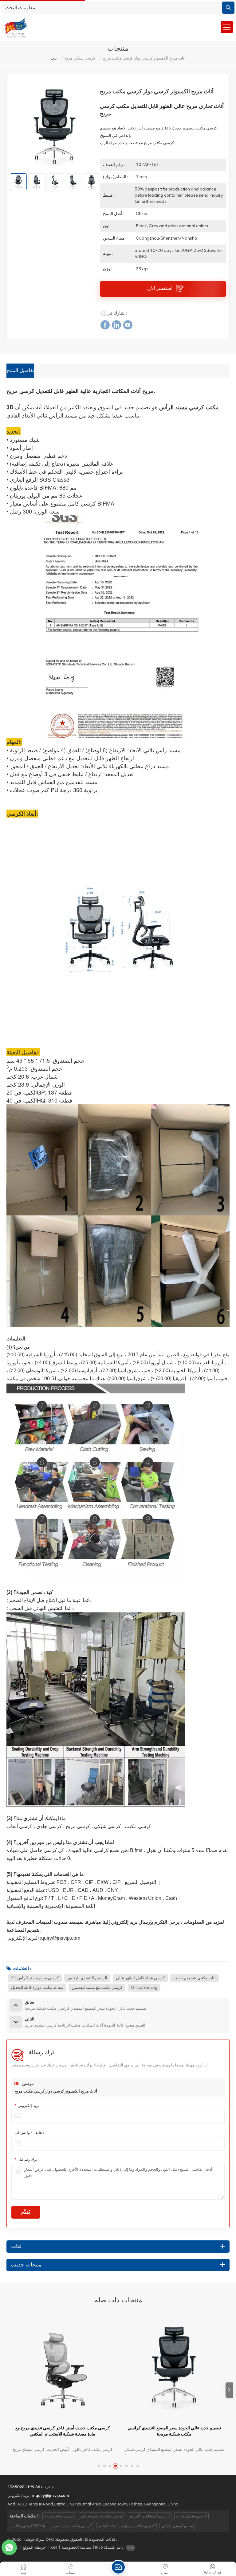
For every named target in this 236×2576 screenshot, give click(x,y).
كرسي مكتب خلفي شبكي (102, 2516)
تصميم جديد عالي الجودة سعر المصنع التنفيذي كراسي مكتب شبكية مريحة (63, 2431)
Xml (54, 2547)
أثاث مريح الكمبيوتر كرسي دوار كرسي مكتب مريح (56, 2091)
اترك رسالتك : (28, 2160)
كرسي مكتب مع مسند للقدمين (97, 1987)
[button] (229, 2390)
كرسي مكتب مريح (59, 2516)
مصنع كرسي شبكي (177, 2526)
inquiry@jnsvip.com (51, 2495)
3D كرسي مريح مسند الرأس (35, 1978)
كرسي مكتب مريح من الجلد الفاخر (126, 2526)
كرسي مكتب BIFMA (28, 2526)
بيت (54, 58)
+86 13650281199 (25, 2487)
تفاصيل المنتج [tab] (20, 371)
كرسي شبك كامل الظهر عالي (140, 1978)
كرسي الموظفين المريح (150, 2516)
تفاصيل (60, 2450)
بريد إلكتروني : (28, 2106)
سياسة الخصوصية (77, 2547)
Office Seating (144, 1987)
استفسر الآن (160, 288)
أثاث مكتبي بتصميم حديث (195, 1978)
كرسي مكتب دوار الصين (72, 2526)
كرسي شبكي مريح (80, 58)
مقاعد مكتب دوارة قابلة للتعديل (37, 1987)
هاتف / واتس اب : (29, 2133)
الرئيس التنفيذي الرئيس (87, 1978)
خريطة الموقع (34, 2547)
